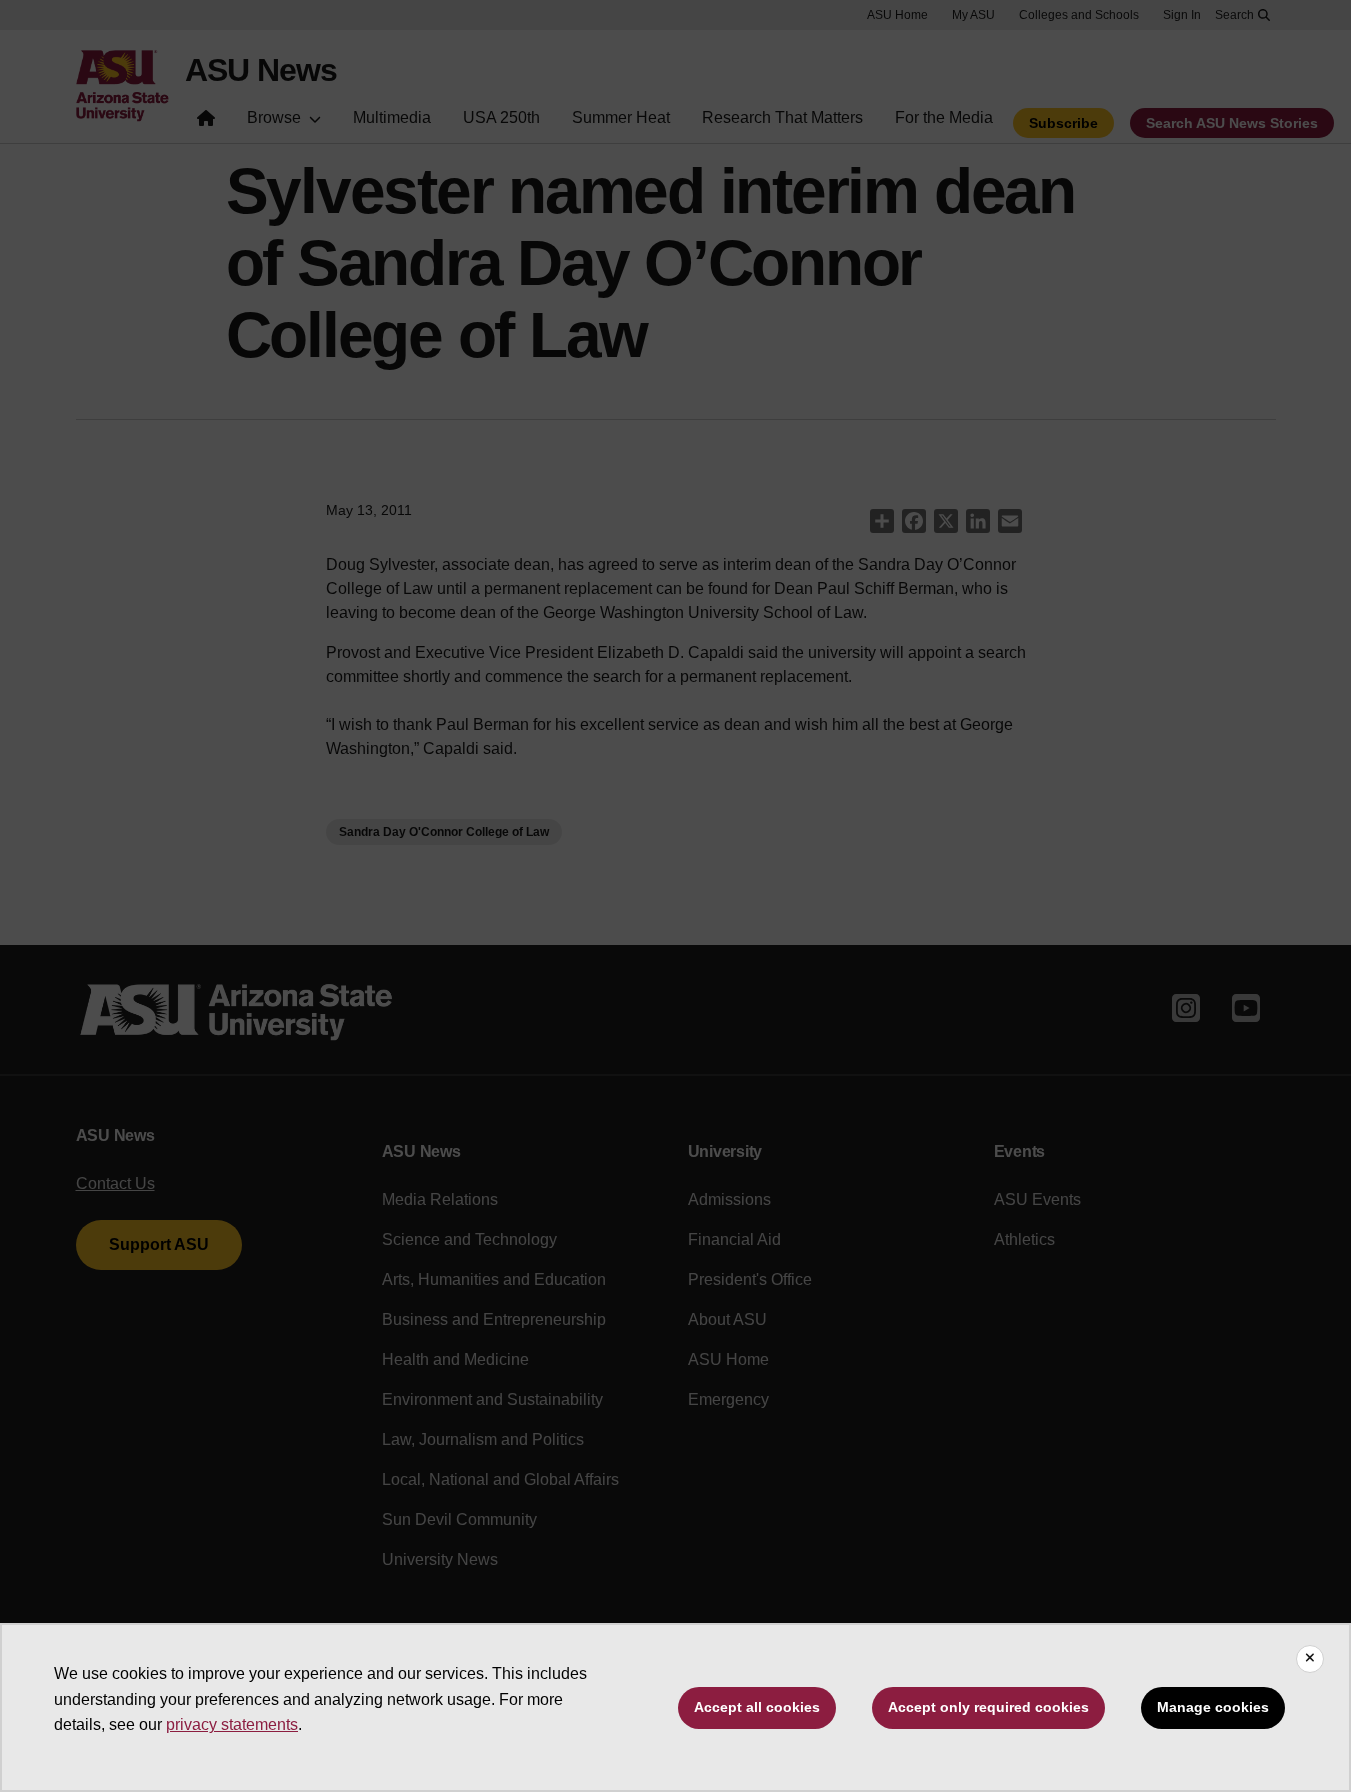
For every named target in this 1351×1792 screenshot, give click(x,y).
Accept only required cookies (988, 1707)
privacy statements (232, 1724)
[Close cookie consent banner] (1310, 1659)
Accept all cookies (757, 1707)
